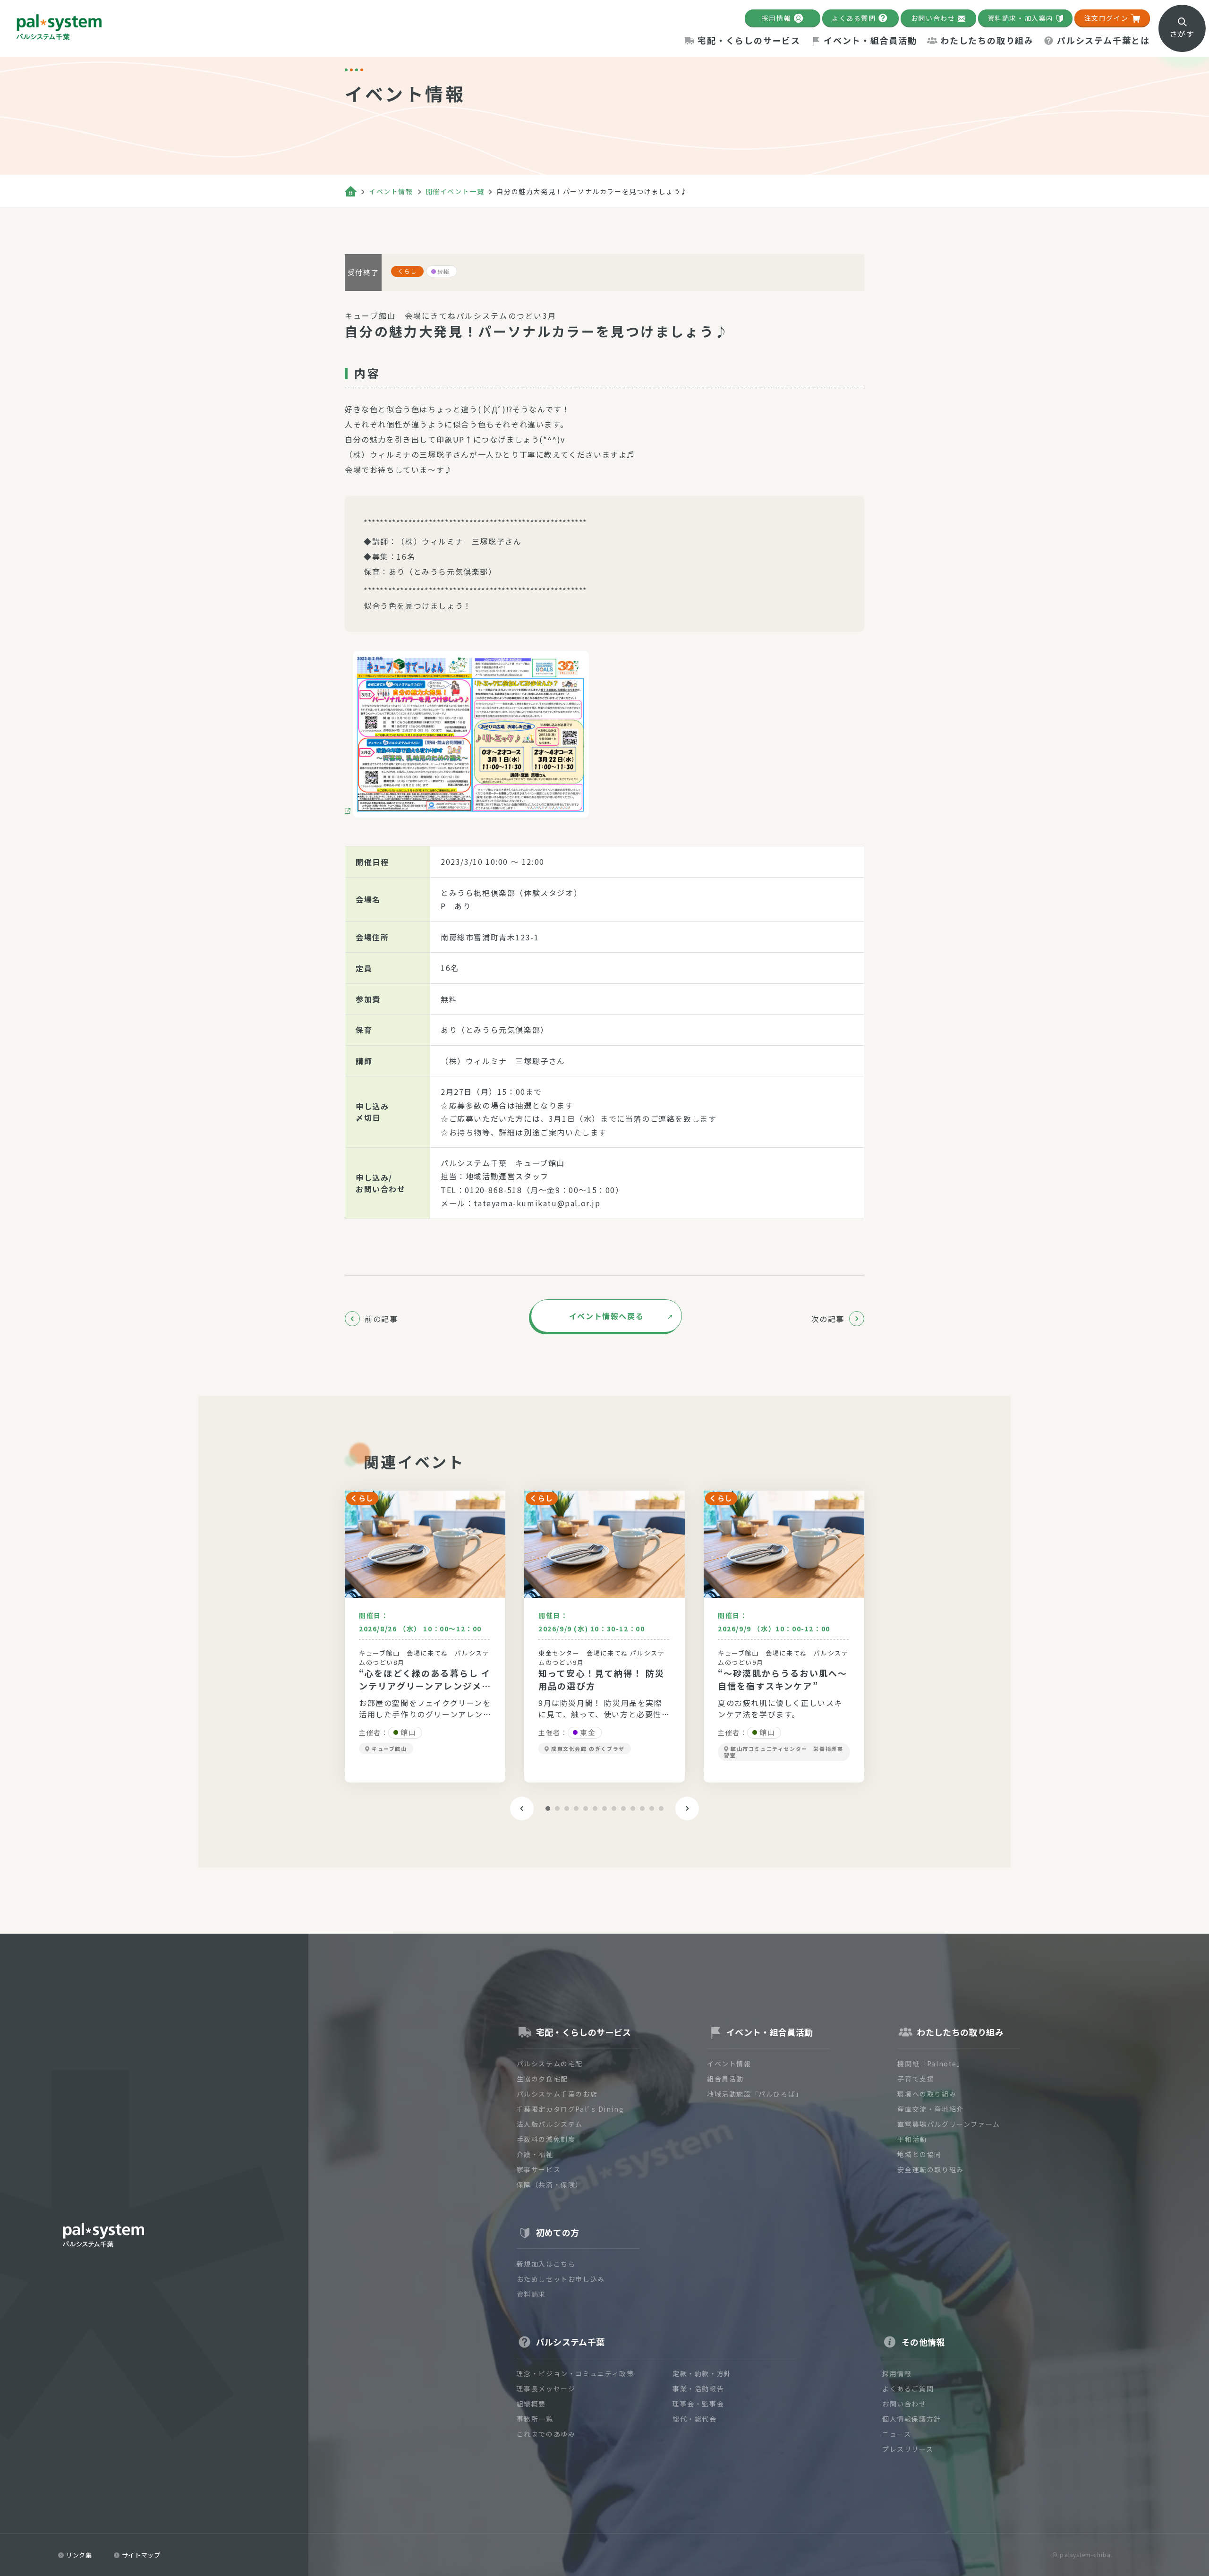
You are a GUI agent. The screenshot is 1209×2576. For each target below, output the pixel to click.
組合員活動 (725, 2079)
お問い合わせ (933, 18)
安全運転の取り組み (930, 2169)
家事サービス (539, 2169)
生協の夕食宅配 (542, 2079)
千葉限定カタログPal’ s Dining (570, 2109)
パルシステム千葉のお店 (557, 2094)
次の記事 (828, 1319)
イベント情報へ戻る (606, 1316)
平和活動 (912, 2139)
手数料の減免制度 (546, 2139)
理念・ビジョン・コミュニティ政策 (575, 2373)
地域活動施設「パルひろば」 (755, 2094)
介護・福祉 (535, 2154)
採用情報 (776, 18)
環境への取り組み (927, 2094)
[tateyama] (467, 734)
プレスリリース (908, 2449)
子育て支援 (916, 2079)
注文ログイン (1107, 18)
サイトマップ (141, 2555)
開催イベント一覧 (455, 191)
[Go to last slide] (522, 1808)
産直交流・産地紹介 (930, 2109)
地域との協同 (920, 2154)
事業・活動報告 (698, 2388)
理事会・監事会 (698, 2404)
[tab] (548, 1808)
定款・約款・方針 (702, 2373)
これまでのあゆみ (546, 2434)
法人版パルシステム (550, 2124)
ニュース (897, 2434)
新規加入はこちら (546, 2264)
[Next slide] (687, 1808)
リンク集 (79, 2555)
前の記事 (381, 1319)
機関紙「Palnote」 (931, 2064)
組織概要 (531, 2404)
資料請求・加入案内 (1021, 18)
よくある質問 (854, 18)
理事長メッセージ (546, 2388)
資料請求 (531, 2294)
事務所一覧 (535, 2419)
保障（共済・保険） (550, 2184)
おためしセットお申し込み (561, 2279)
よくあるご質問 (908, 2388)
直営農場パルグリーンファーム (949, 2124)
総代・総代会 (695, 2419)
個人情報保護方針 (912, 2419)
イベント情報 (391, 191)
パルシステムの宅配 (550, 2064)
